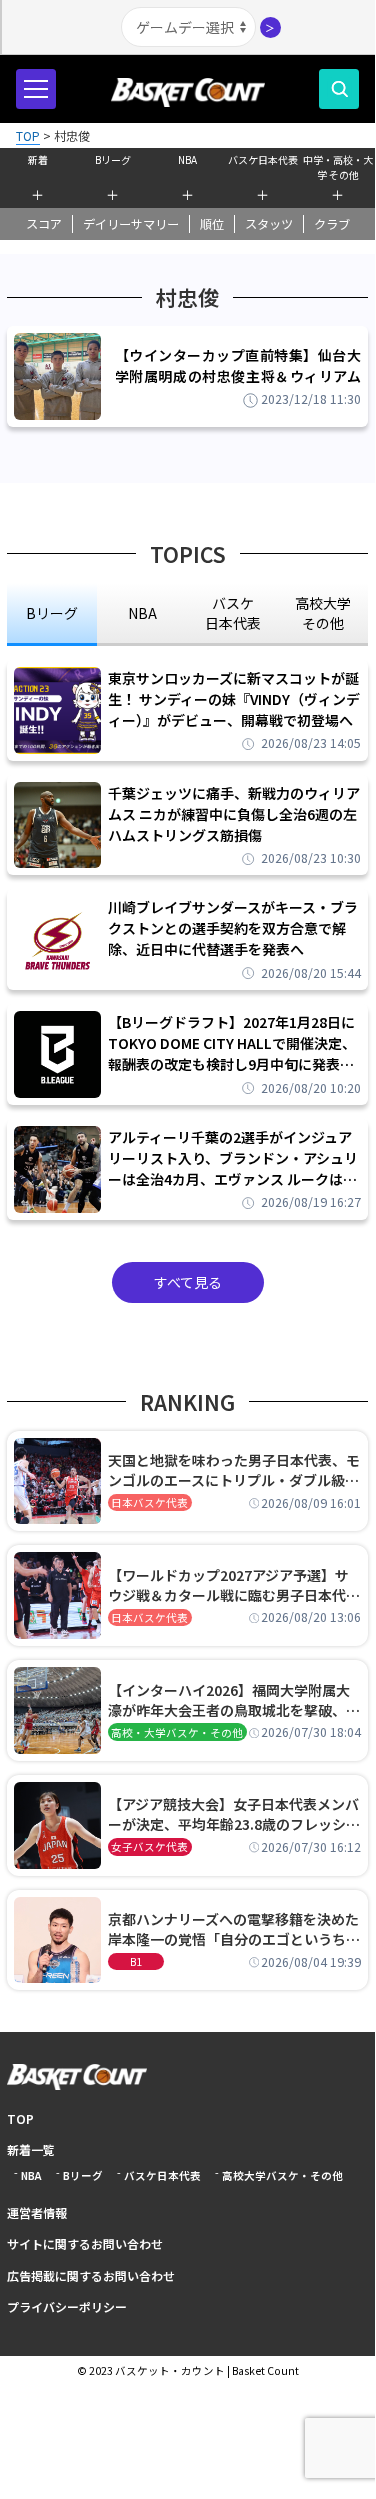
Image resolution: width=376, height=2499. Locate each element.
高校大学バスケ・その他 (282, 2175)
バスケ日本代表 (263, 159)
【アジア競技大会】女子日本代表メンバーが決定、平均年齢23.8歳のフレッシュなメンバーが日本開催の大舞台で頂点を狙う (234, 1814)
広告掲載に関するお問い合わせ (91, 2275)
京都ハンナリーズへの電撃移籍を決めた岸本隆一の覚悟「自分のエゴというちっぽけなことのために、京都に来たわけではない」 (234, 1929)
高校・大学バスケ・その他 (177, 1732)
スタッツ (269, 224)
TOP (20, 2118)
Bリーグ (113, 159)
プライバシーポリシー (67, 2306)
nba (142, 613)
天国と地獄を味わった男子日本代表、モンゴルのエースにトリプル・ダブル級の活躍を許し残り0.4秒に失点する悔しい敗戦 (234, 1470)
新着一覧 (31, 2149)
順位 (212, 224)
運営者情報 (37, 2212)
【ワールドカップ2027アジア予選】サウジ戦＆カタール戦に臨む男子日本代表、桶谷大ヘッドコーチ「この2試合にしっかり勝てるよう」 (231, 1585)
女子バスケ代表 (149, 1846)
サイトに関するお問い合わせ (85, 2243)
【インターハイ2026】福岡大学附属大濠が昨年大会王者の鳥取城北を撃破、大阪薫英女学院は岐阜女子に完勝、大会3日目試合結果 (234, 1700)
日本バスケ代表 (149, 1502)
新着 (38, 159)
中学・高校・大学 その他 (338, 165)
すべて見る (188, 1282)
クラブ (332, 224)
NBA (187, 159)
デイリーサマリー (131, 224)
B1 (136, 1961)
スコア (44, 224)
